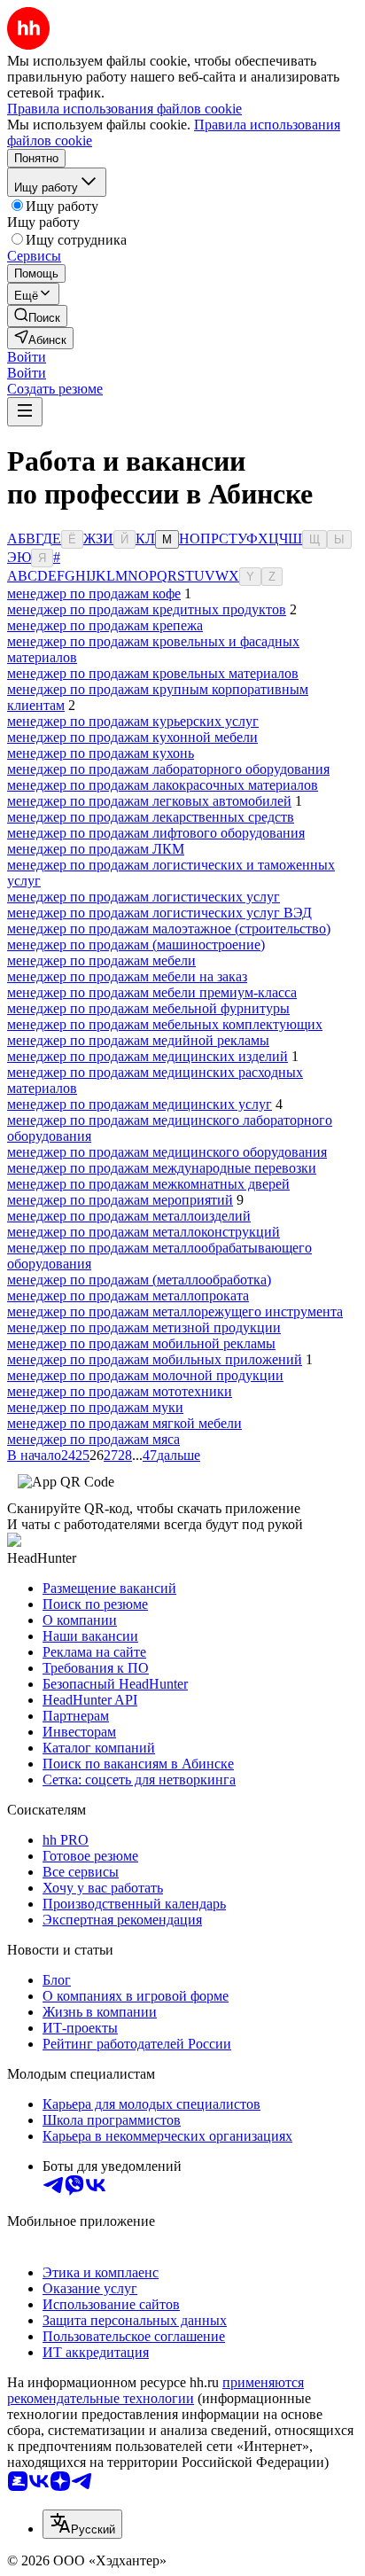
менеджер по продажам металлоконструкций (144, 1232)
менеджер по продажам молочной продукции (145, 1375)
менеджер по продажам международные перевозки (162, 1168)
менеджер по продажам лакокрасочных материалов (163, 785)
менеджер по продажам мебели (101, 960)
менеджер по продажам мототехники (120, 1391)
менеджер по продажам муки (95, 1407)
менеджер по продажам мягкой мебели (124, 1423)
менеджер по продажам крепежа (105, 625)
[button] (27, 357)
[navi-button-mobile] (25, 412)
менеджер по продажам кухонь (101, 753)
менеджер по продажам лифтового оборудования (156, 833)
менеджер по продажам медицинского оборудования (167, 1152)
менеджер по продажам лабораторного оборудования (168, 769)
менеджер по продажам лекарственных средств (151, 817)
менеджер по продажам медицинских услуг (140, 1104)
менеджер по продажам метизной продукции (144, 1327)
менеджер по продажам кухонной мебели (132, 737)
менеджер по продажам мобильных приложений (155, 1359)
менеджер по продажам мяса (93, 1439)
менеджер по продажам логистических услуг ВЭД (159, 913)
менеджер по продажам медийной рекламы (138, 1040)
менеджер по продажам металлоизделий (129, 1216)
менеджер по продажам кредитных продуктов (147, 609)
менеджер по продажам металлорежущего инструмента (175, 1311)
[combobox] (82, 2524)
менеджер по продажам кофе (94, 593)
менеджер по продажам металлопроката (128, 1296)
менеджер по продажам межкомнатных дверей (148, 1184)
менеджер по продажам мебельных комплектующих (165, 1024)
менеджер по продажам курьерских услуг (133, 721)
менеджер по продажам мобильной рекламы (141, 1343)
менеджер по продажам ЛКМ (96, 849)
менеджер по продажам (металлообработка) (139, 1280)
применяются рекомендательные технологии (155, 2390)
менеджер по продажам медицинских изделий (148, 1056)
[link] (37, 316)
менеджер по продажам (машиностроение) (136, 945)
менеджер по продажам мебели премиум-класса (152, 992)
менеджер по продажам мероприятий (120, 1200)
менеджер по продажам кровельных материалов (153, 673)
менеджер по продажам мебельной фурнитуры (148, 1008)
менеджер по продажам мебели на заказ (127, 976)
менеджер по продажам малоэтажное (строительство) (169, 929)
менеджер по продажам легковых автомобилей (149, 801)
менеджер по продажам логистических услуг (144, 897)
